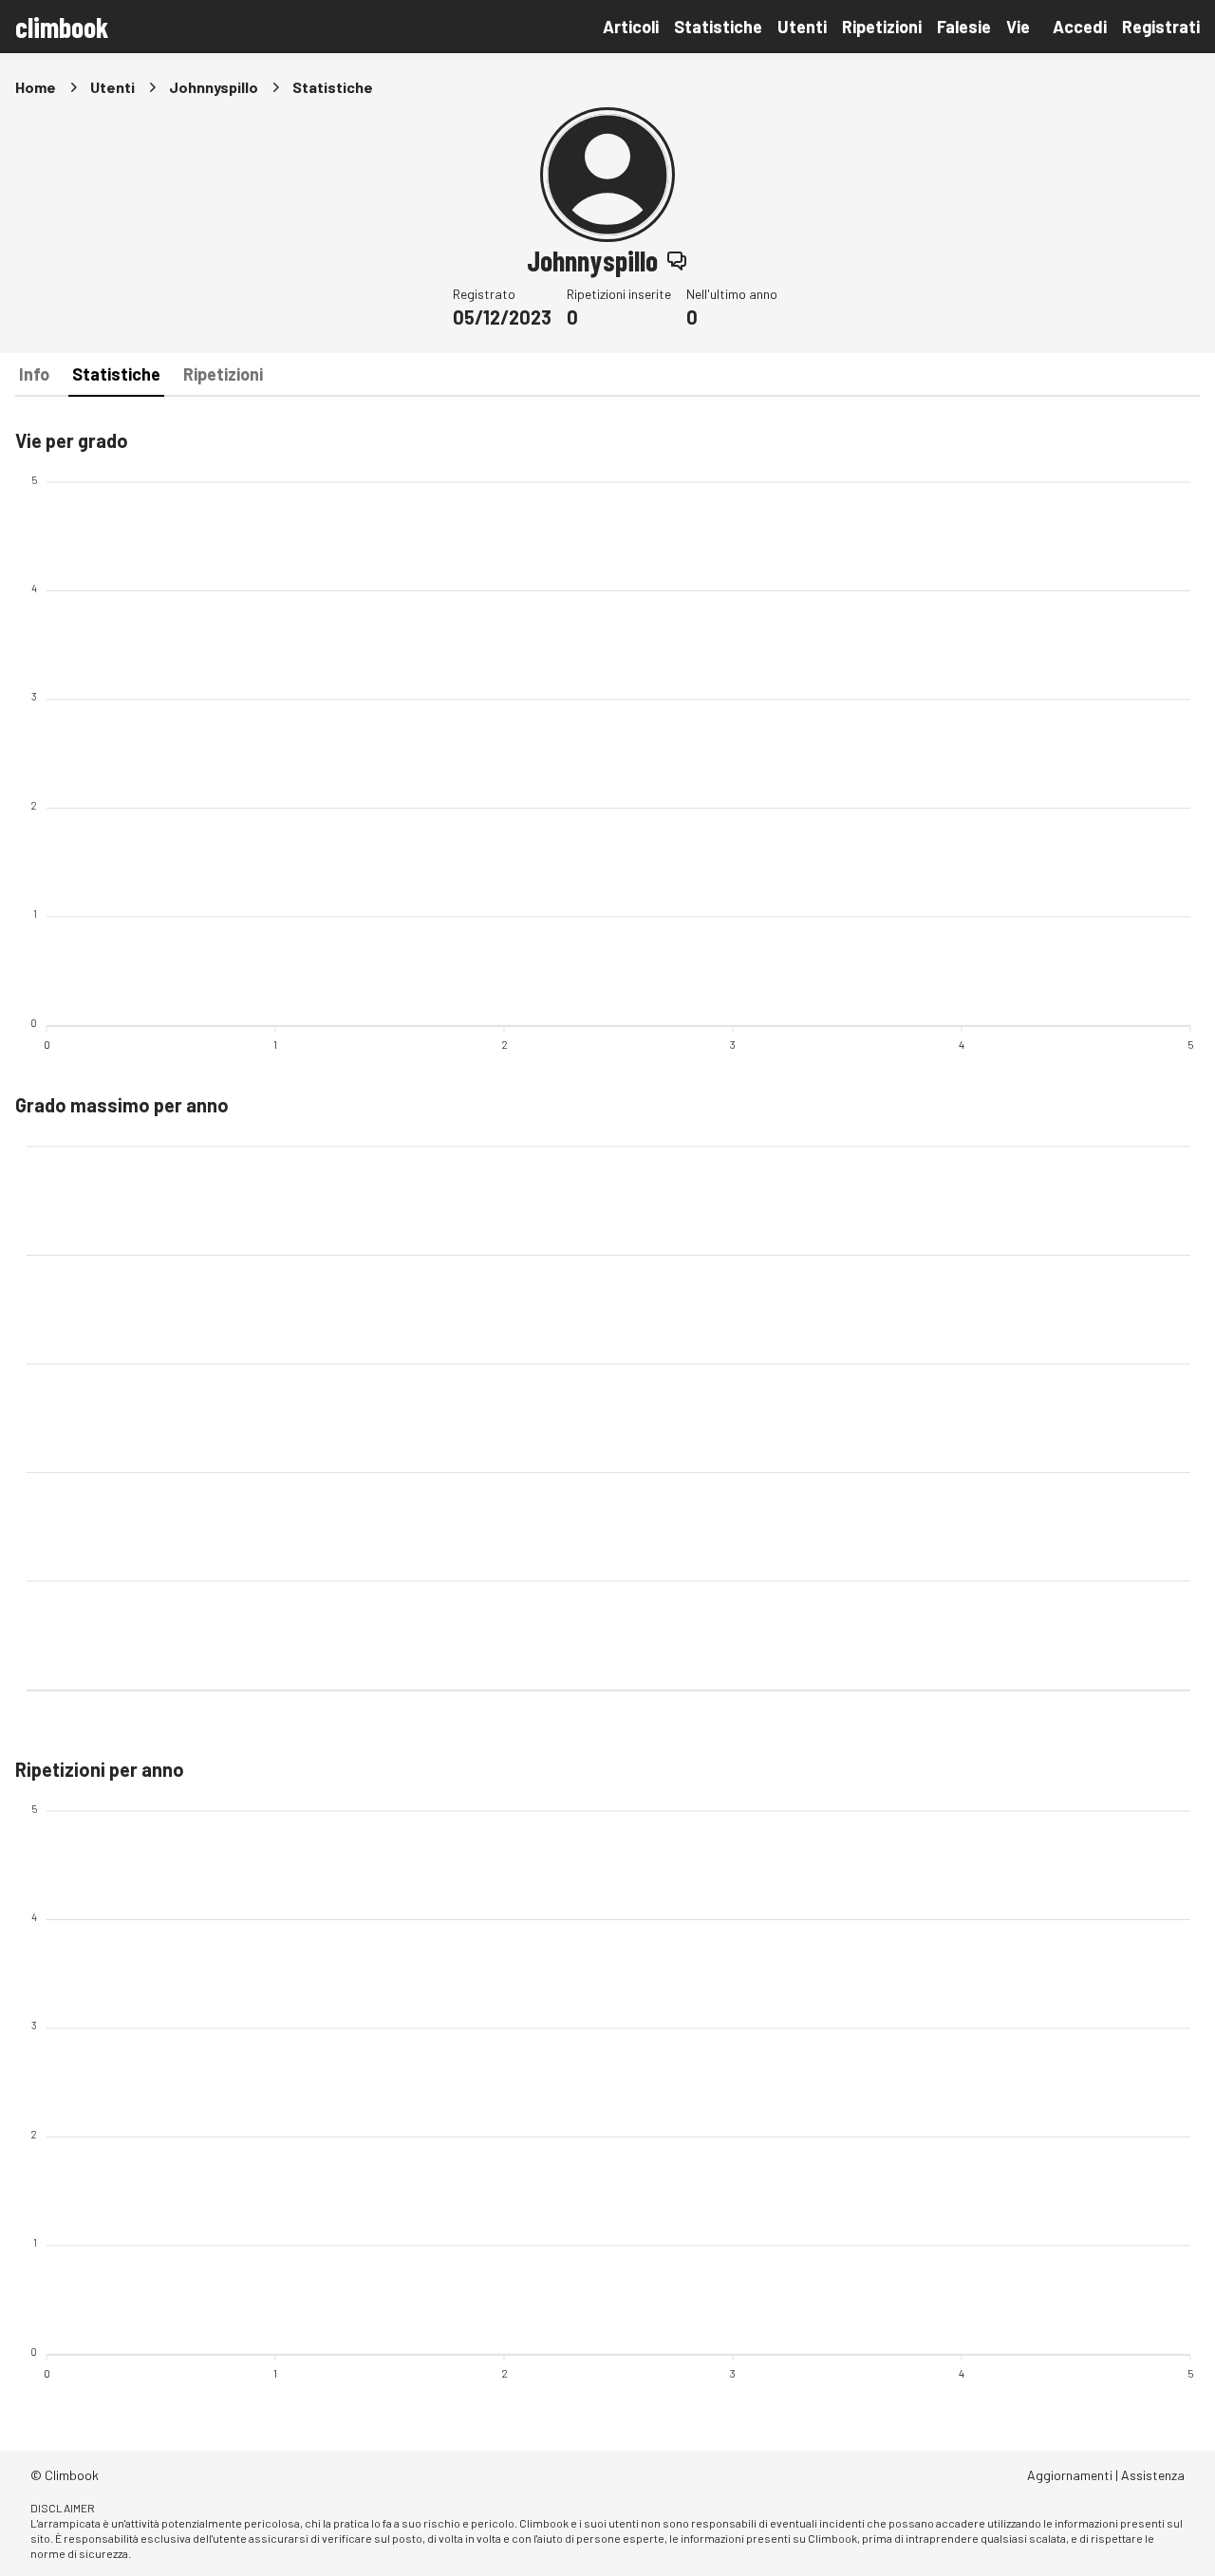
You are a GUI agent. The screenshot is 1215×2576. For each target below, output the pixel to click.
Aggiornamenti (1070, 2475)
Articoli (631, 27)
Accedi (1080, 27)
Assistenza (1153, 2475)
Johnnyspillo (214, 87)
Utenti (802, 27)
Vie (1018, 27)
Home (36, 87)
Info (34, 374)
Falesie (964, 27)
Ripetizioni (882, 27)
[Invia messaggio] (677, 260)
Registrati (1161, 27)
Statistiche (718, 27)
